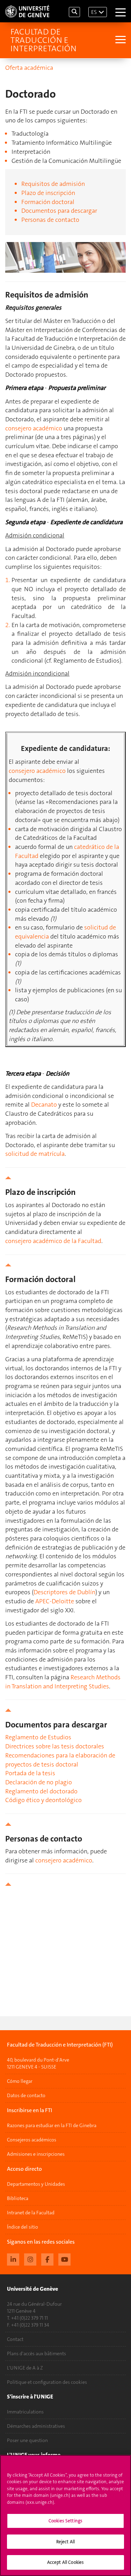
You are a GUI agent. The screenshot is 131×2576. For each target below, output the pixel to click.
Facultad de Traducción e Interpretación (43, 40)
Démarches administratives (36, 2426)
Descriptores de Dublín (64, 1592)
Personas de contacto (50, 220)
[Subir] (65, 1178)
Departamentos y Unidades (36, 2184)
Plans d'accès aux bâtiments (37, 2353)
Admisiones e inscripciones (36, 2154)
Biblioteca (18, 2198)
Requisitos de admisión (53, 184)
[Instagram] (30, 2259)
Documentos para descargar (59, 211)
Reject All (65, 2542)
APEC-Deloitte (55, 1601)
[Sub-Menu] (120, 40)
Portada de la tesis (30, 1773)
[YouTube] (64, 2259)
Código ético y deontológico (43, 1800)
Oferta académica (29, 68)
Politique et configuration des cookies (47, 2382)
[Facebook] (47, 2259)
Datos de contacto (26, 2095)
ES (94, 12)
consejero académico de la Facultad (53, 1241)
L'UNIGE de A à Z (25, 2368)
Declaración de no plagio (39, 1782)
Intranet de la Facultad (31, 2213)
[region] (65, 2515)
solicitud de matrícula (35, 1154)
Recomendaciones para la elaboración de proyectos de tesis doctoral (60, 1760)
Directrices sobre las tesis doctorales (55, 1746)
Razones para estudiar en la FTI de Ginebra (52, 2125)
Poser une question (27, 2440)
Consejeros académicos (32, 2140)
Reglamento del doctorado (41, 1791)
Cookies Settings (65, 2521)
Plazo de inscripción (48, 193)
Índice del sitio (23, 2227)
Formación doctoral (48, 202)
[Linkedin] (13, 2259)
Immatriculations (25, 2412)
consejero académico (34, 428)
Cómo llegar (20, 2081)
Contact (15, 2339)
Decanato (44, 1105)
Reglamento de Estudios (38, 1737)
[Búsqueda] (74, 12)
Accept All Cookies (65, 2562)
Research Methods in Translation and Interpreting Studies (63, 1682)
